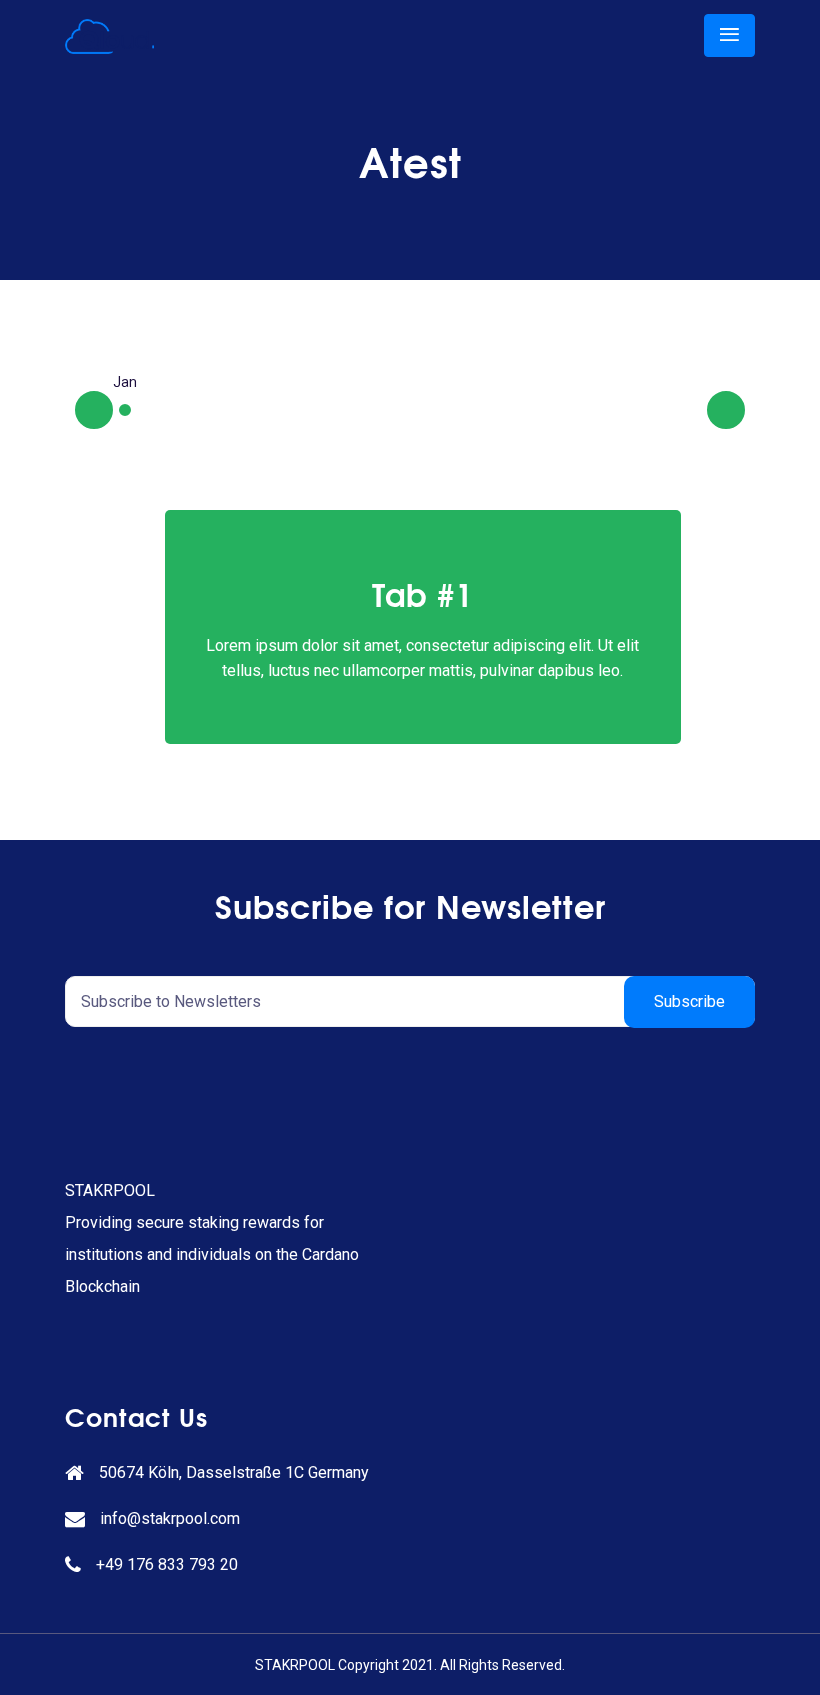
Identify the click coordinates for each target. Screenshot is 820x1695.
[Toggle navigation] (729, 35)
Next (744, 408)
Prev (112, 408)
